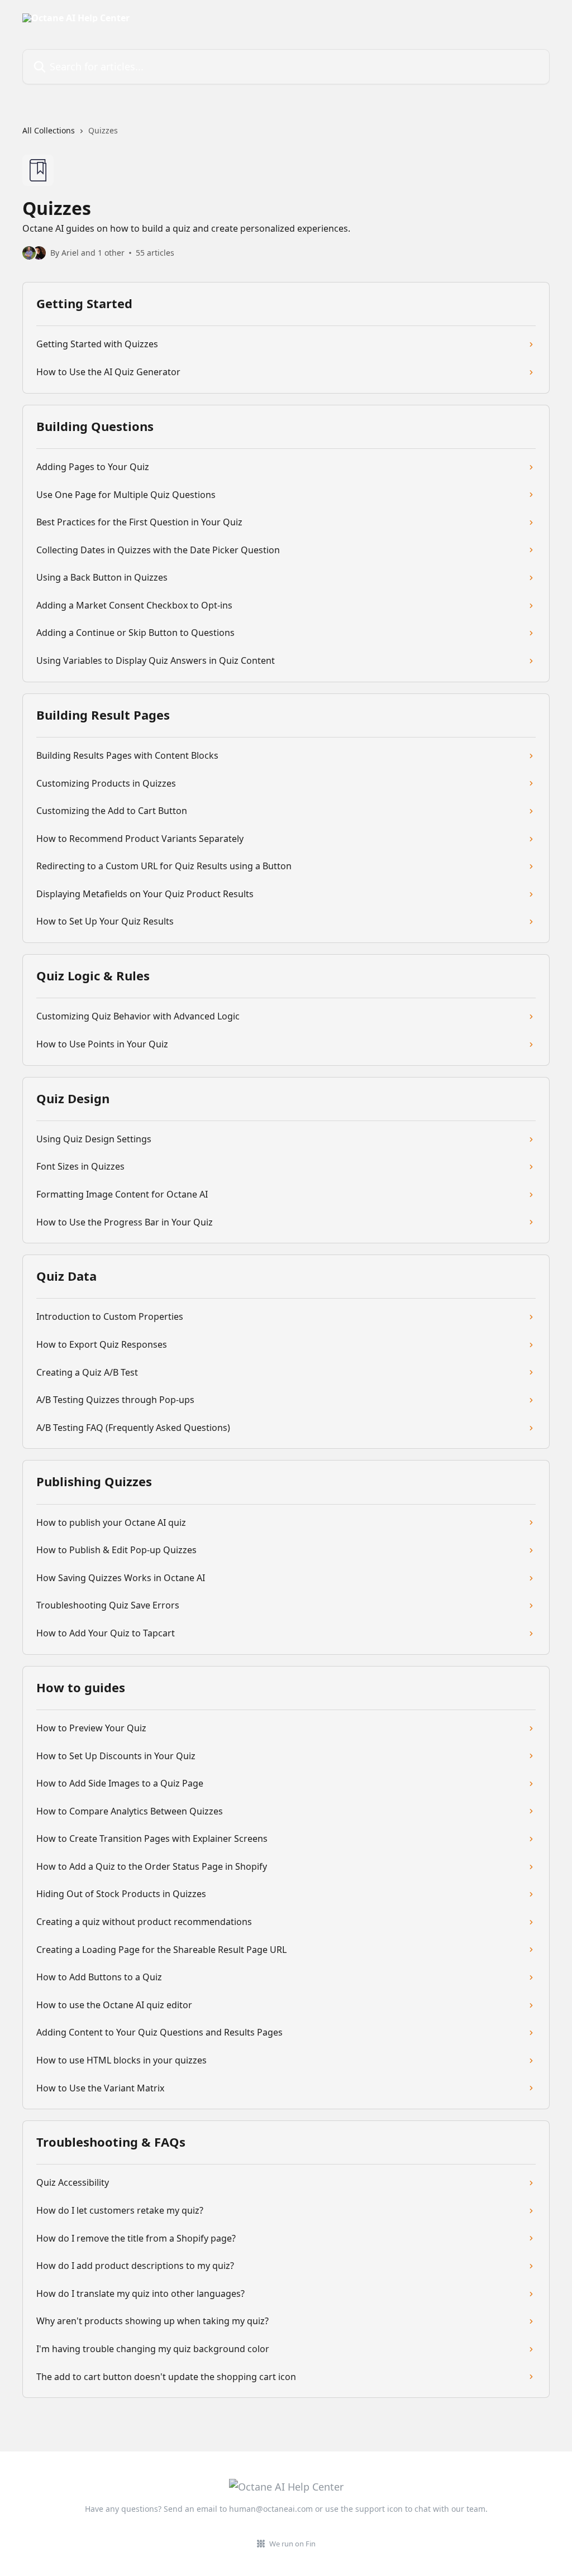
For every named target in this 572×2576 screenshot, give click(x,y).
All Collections (49, 130)
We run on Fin (292, 2544)
